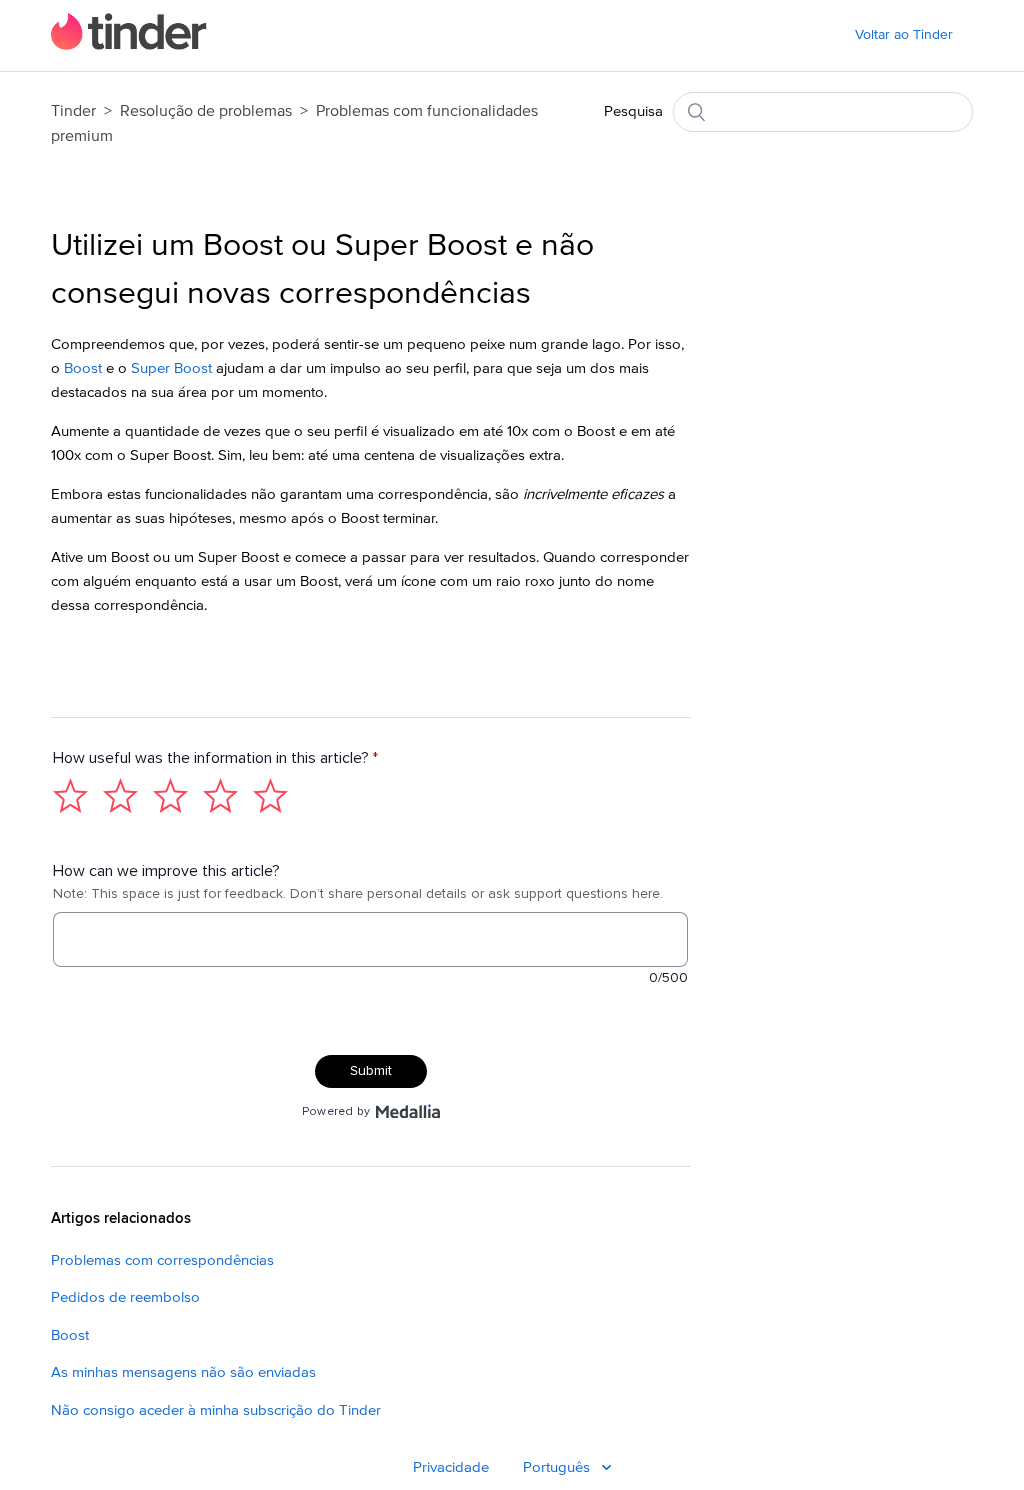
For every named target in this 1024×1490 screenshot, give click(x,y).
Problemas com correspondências (162, 1260)
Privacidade (451, 1467)
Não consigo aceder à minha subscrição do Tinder (216, 1410)
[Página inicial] (129, 45)
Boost (83, 368)
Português (558, 1467)
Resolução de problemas (206, 111)
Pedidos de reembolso (125, 1297)
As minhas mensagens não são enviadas (183, 1372)
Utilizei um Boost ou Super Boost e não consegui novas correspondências (322, 270)
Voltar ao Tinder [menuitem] (904, 35)
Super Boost (171, 368)
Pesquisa (633, 111)
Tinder (73, 111)
